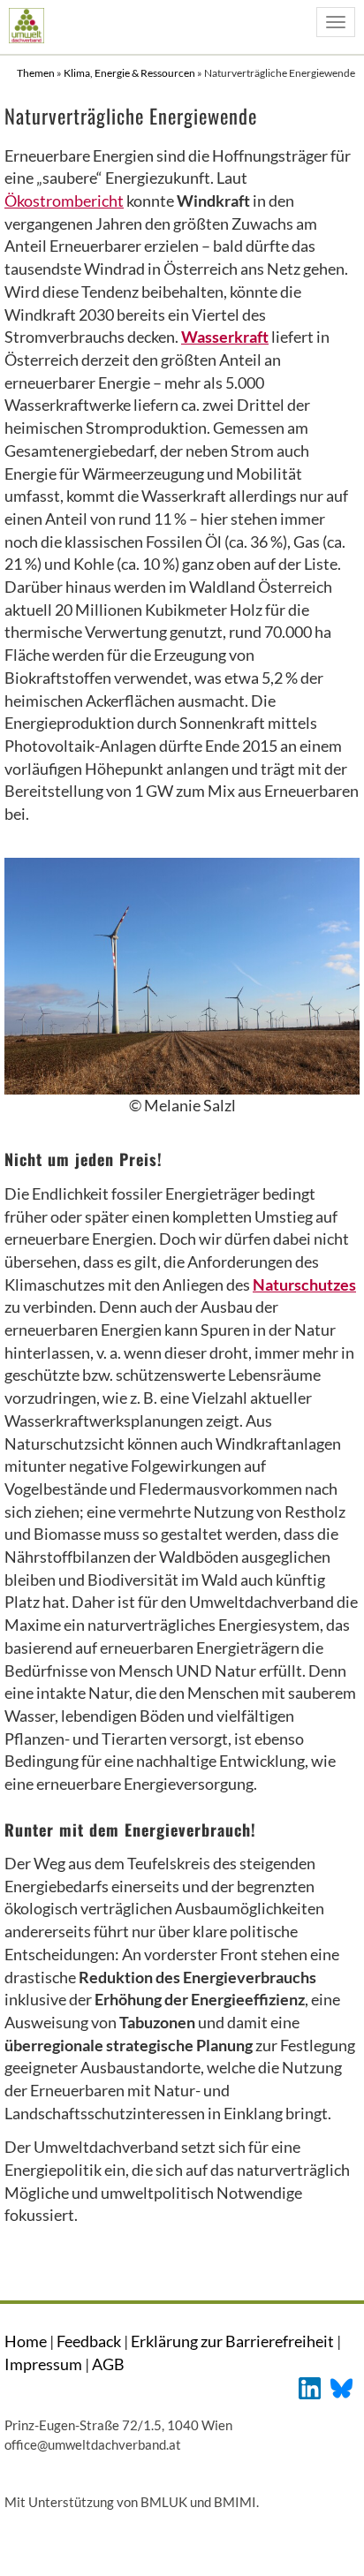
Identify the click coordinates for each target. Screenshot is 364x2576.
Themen (37, 73)
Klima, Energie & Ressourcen (130, 73)
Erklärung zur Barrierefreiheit (232, 2341)
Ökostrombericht (64, 201)
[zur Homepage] (26, 25)
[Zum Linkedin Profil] (310, 2387)
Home (26, 2341)
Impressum (43, 2364)
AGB (108, 2364)
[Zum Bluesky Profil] (341, 2387)
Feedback (89, 2341)
